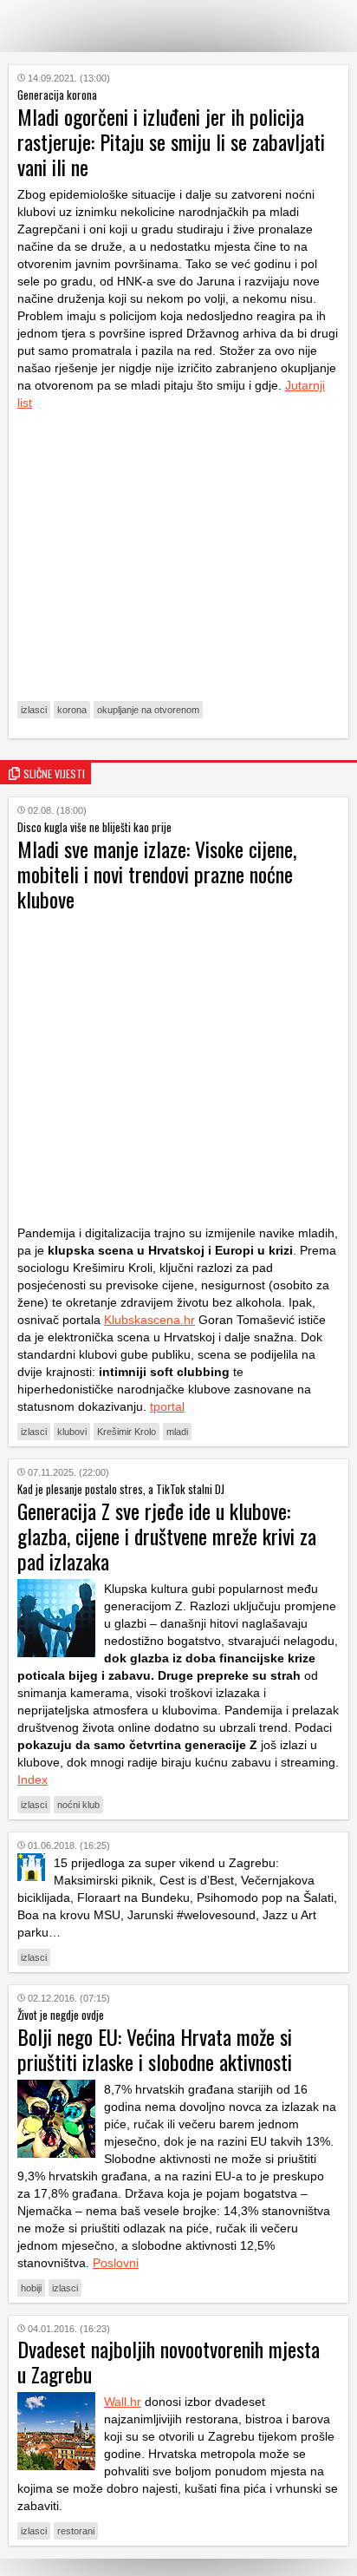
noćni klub (78, 1805)
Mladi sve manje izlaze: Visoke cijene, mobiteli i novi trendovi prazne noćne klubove (157, 874)
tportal (167, 1406)
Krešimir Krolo (127, 1432)
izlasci (34, 710)
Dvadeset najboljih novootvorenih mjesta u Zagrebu (169, 2361)
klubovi (72, 1432)
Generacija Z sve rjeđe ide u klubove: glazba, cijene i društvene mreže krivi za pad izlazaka (167, 1536)
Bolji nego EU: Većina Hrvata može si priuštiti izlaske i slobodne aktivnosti (155, 2049)
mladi (177, 1432)
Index (32, 1780)
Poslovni (116, 2263)
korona (72, 710)
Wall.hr (123, 2402)
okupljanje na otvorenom (148, 710)
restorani (76, 2531)
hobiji (31, 2288)
